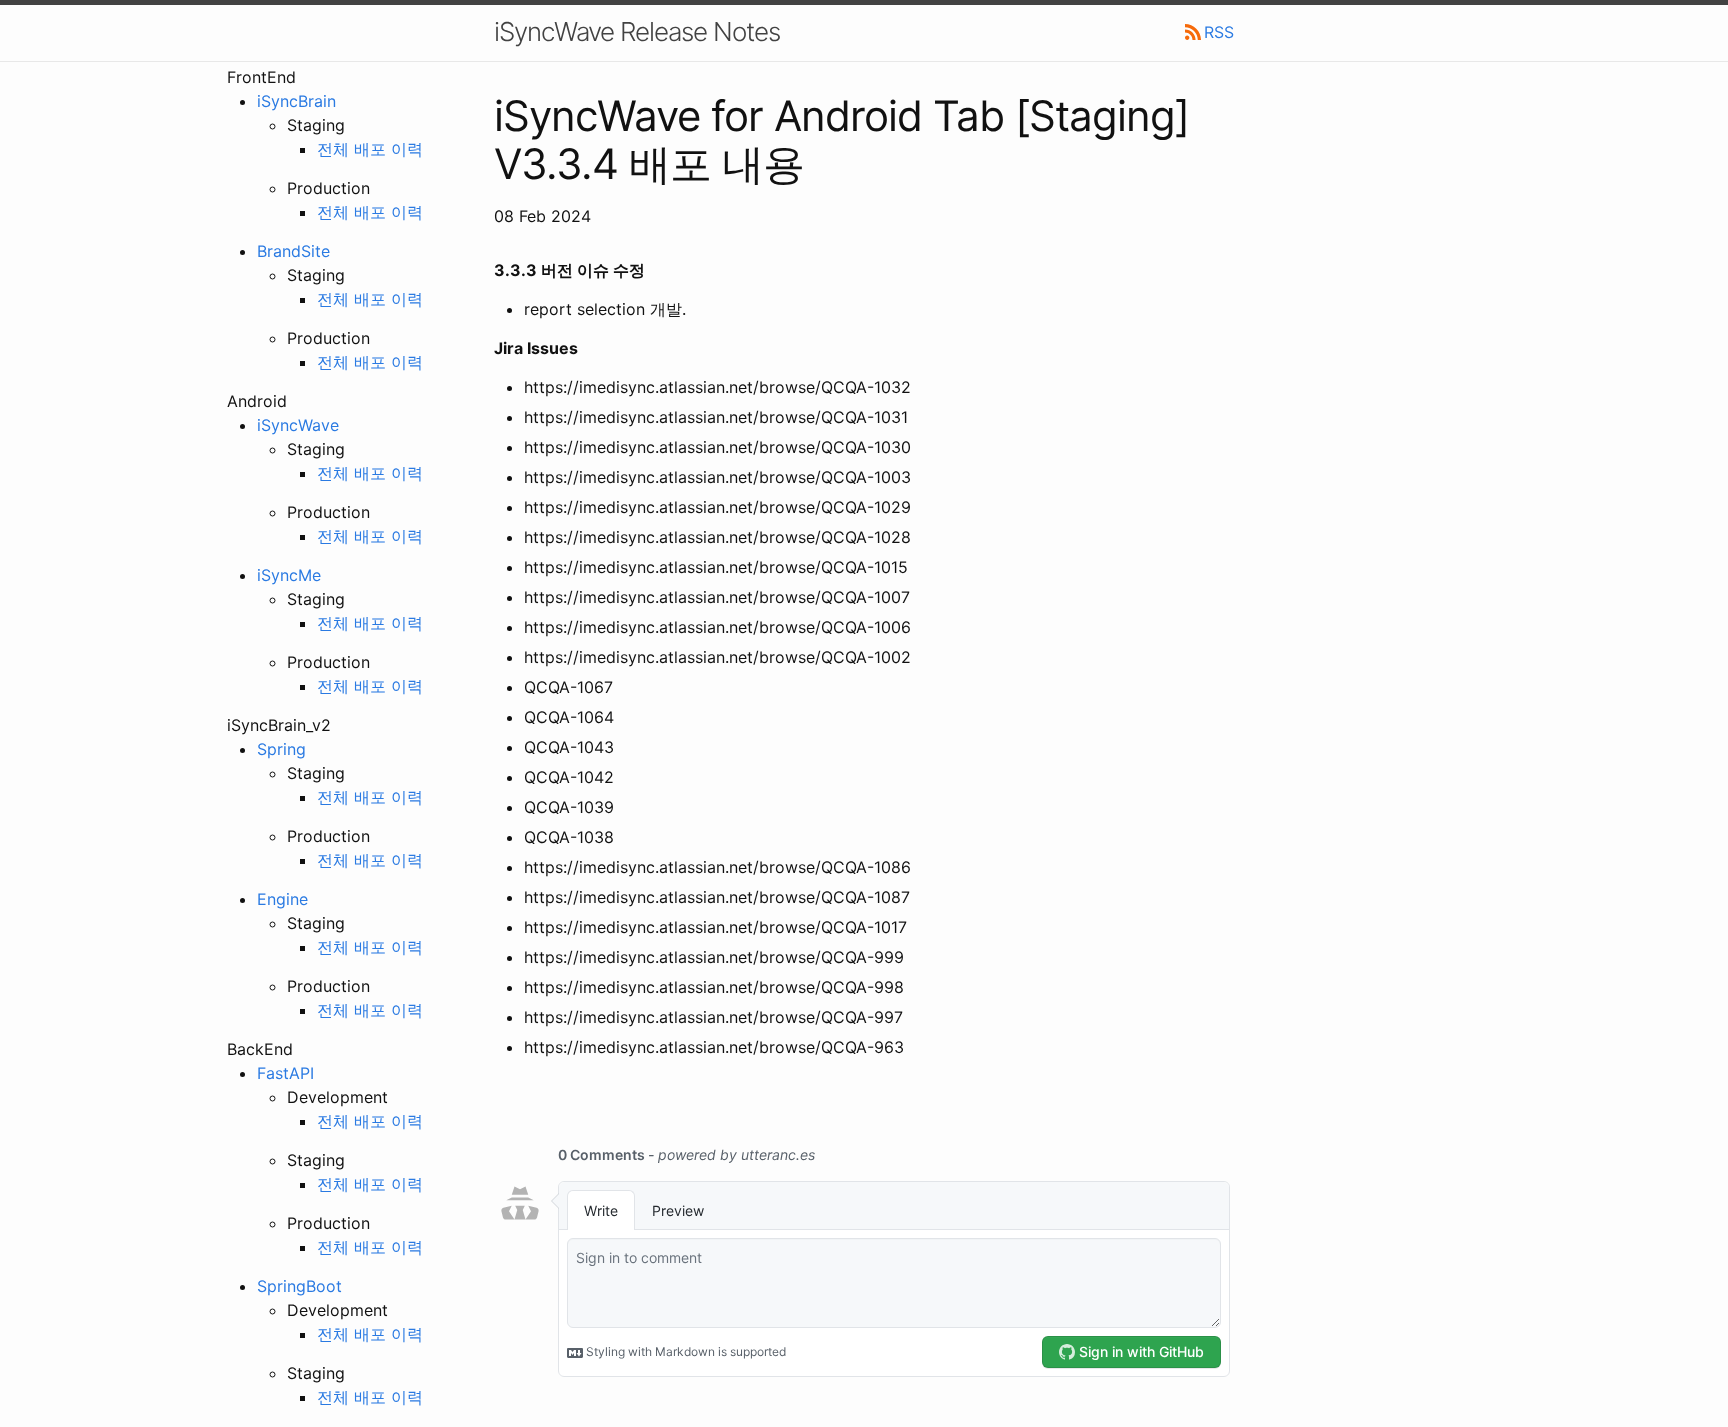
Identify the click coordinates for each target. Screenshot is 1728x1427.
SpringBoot (299, 1286)
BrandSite (293, 251)
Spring (281, 749)
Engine (282, 899)
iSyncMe (289, 575)
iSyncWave (298, 425)
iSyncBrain (296, 101)
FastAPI (285, 1073)
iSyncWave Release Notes (637, 31)
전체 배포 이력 (370, 149)
